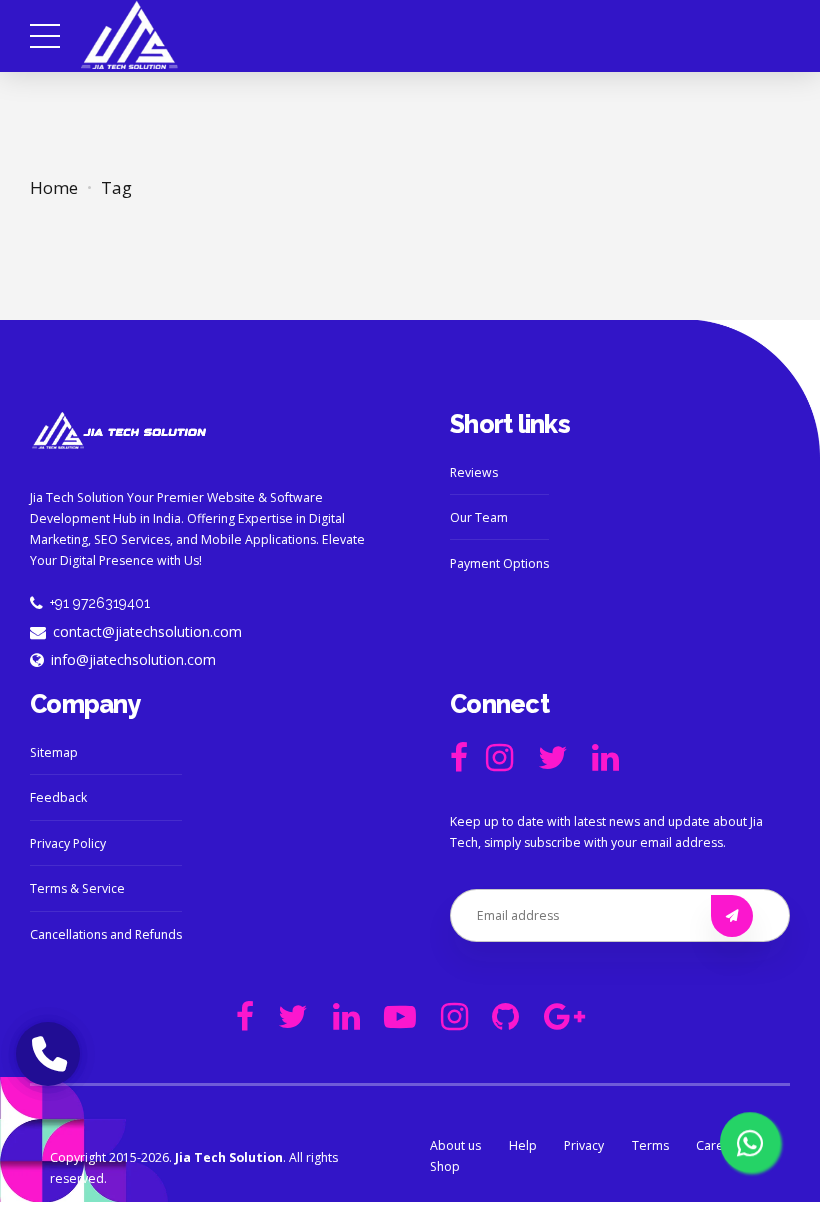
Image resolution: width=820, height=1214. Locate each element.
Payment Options (499, 563)
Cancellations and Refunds (106, 934)
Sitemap (54, 752)
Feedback (58, 797)
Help (523, 1145)
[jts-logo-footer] (119, 431)
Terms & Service (77, 888)
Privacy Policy (68, 843)
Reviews (474, 472)
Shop (445, 1166)
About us (455, 1145)
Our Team (479, 517)
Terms (650, 1145)
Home (54, 187)
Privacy (584, 1145)
